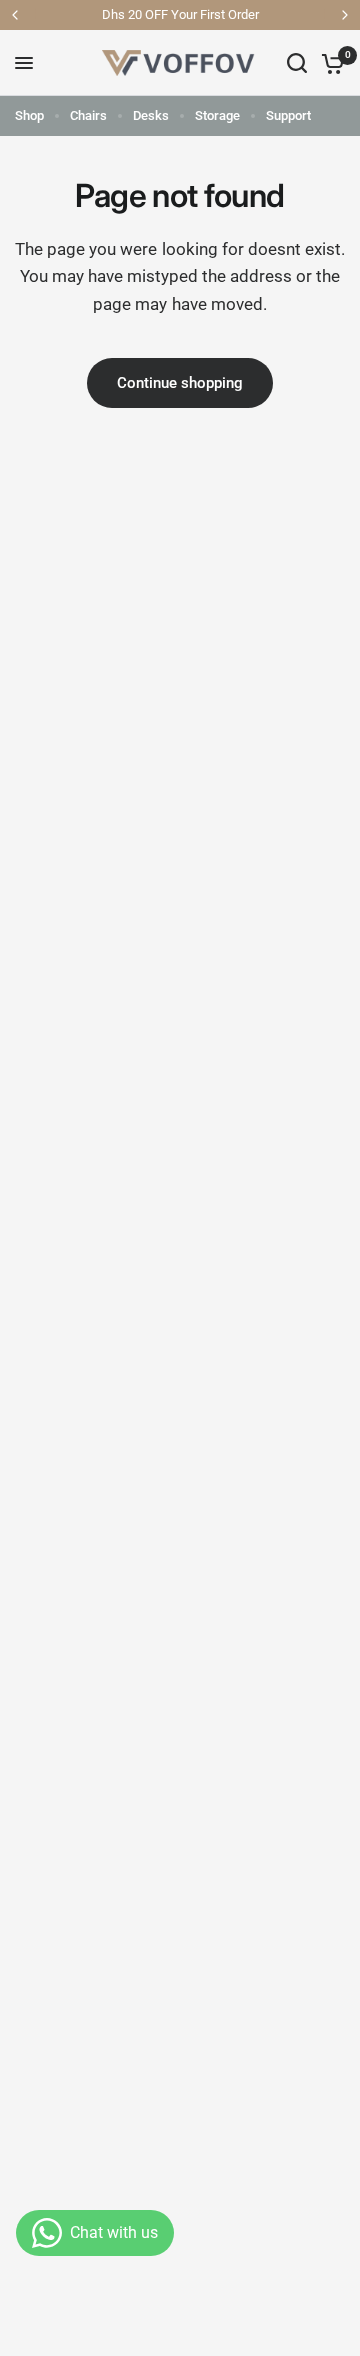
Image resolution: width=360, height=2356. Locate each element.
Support (288, 115)
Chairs (88, 115)
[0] (329, 63)
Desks (151, 115)
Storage (217, 115)
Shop (29, 115)
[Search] (297, 63)
